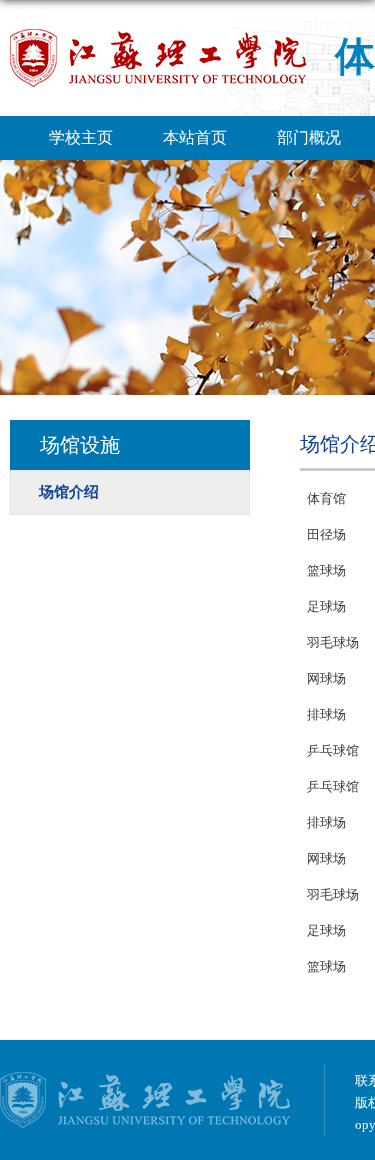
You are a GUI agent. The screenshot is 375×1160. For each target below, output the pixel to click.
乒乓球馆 (333, 750)
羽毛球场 (333, 642)
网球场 (326, 678)
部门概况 (309, 137)
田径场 (326, 534)
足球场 (326, 606)
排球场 (326, 714)
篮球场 (326, 570)
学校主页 (81, 137)
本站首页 (195, 137)
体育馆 (326, 498)
